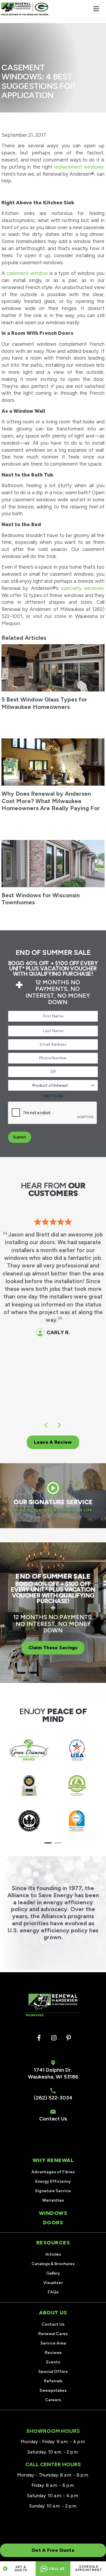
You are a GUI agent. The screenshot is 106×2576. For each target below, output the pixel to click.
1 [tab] (48, 1843)
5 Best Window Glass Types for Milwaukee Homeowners (44, 703)
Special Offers (53, 2372)
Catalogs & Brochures (53, 2264)
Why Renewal (53, 2160)
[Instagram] (54, 2038)
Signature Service (53, 2191)
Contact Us (53, 2119)
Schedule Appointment (88, 2568)
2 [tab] (58, 1843)
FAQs (53, 2292)
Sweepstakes (53, 2390)
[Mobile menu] (96, 9)
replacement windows (79, 167)
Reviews (53, 2353)
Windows (53, 2213)
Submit (20, 1137)
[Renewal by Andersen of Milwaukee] (25, 9)
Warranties (53, 2200)
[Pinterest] (69, 2038)
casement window (27, 273)
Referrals (53, 2381)
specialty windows (82, 588)
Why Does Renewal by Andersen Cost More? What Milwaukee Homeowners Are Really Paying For (51, 801)
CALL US (57, 2569)
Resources (53, 2243)
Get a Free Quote (53, 2550)
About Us (53, 2313)
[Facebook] (39, 2038)
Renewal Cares (53, 2334)
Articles (53, 2254)
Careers (53, 2400)
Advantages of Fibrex (53, 2172)
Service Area (53, 2343)
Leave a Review (53, 1442)
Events (53, 2362)
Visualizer (53, 2283)
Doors (53, 2223)
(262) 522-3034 (53, 2098)
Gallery (53, 2273)
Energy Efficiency (53, 2181)
